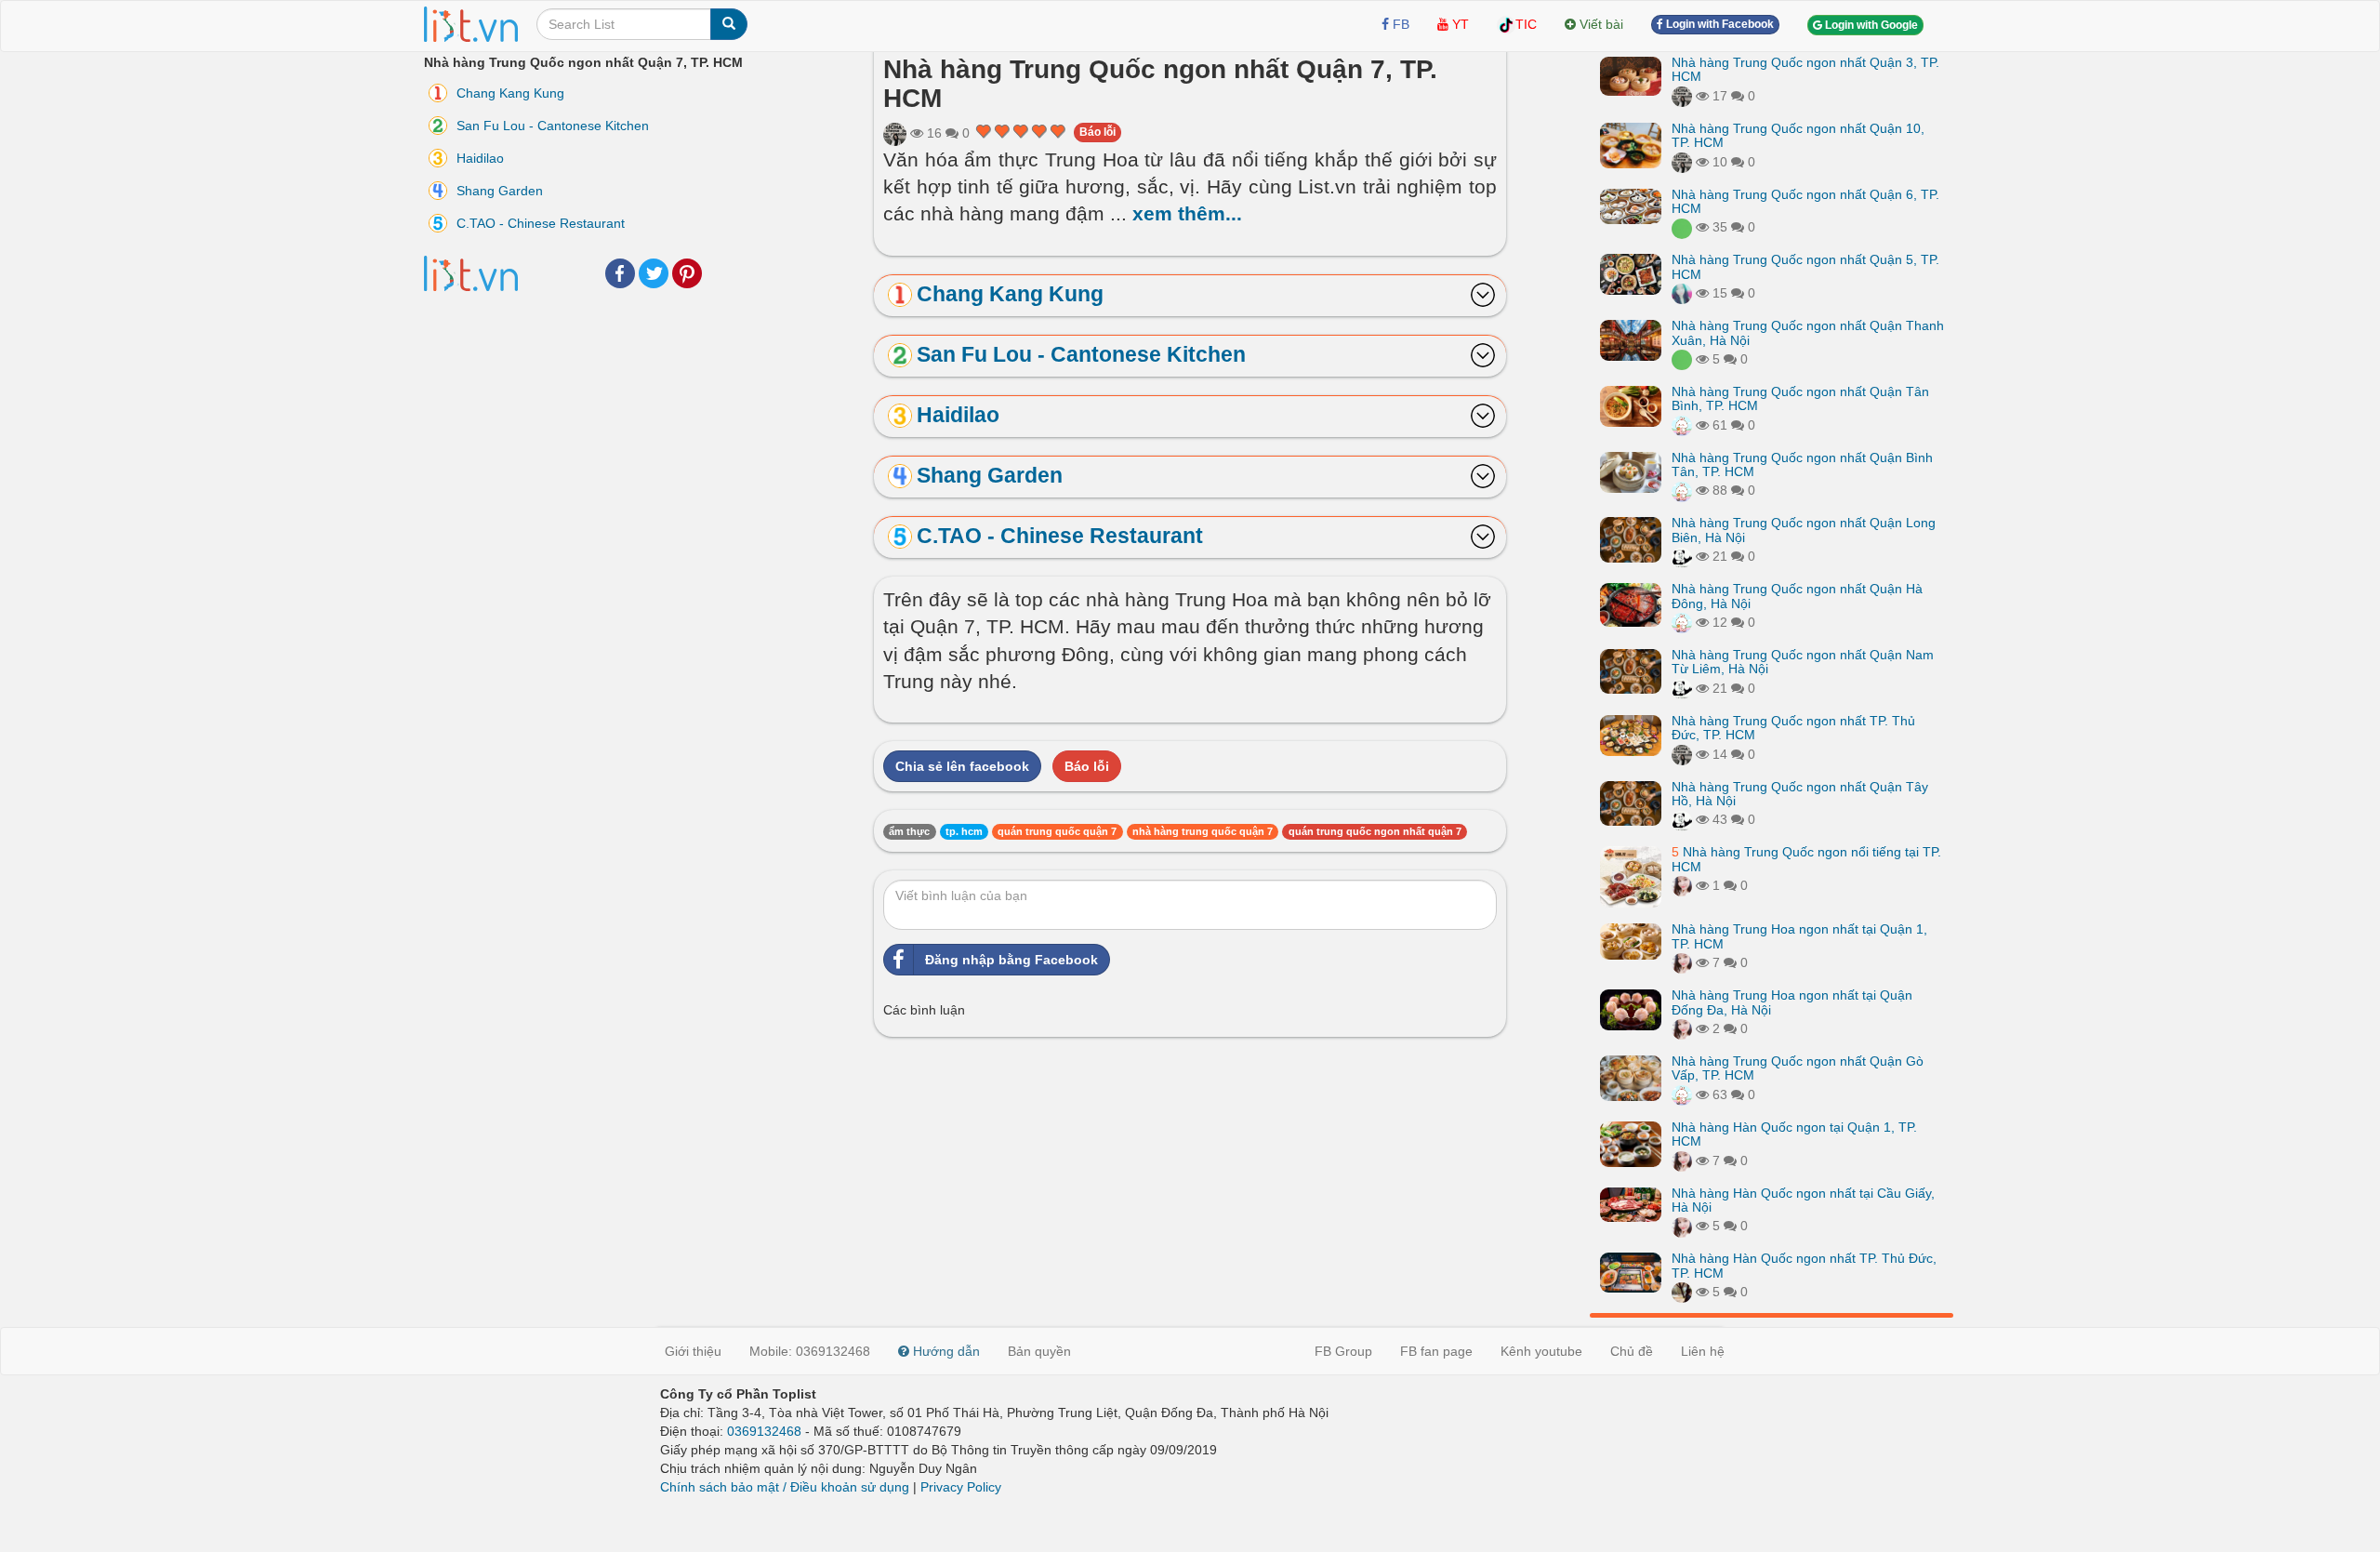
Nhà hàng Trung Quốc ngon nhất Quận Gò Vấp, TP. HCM (1798, 1068)
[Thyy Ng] (1682, 293)
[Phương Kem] (1682, 885)
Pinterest (687, 273)
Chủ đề (1632, 1351)
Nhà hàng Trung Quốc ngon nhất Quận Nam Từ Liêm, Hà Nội (1803, 662)
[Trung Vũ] (1682, 1292)
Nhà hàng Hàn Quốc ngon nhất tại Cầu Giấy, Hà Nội (1803, 1200)
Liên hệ (1703, 1351)
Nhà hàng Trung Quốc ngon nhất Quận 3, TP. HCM (1805, 69)
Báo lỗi (1097, 132)
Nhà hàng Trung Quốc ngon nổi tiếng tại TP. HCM (1806, 859)
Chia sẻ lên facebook (962, 766)
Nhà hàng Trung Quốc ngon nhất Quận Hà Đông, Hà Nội (1797, 596)
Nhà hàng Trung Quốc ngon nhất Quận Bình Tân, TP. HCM (1802, 464)
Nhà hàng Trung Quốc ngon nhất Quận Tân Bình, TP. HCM (1800, 398)
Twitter (654, 273)
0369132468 (764, 1431)
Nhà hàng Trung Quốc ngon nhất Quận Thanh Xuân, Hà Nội (1808, 332)
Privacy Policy (961, 1487)
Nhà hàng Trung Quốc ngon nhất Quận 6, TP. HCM (1805, 201)
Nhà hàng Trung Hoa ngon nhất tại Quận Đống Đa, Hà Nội (1792, 1002)
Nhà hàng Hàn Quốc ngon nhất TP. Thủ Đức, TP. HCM (1804, 1265)
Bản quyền (1039, 1351)
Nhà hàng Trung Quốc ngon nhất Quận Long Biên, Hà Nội (1804, 530)
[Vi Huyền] (1682, 227)
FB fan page (1436, 1351)
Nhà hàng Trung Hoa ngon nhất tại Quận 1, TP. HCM (1799, 936)
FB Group (1343, 1351)
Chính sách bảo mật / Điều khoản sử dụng (785, 1487)
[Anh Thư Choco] (895, 133)
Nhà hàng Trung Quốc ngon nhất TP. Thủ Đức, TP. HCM (1793, 728)
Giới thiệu (693, 1351)
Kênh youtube (1541, 1351)
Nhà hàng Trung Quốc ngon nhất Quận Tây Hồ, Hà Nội (1800, 794)
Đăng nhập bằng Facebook (1011, 960)
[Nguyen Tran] (1682, 556)
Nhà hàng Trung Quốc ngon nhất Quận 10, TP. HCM (1798, 135)
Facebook (620, 273)
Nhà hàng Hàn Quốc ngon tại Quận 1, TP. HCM (1794, 1134)
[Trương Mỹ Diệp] (1682, 425)
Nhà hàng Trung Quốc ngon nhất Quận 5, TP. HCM (1805, 266)
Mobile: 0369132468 (810, 1351)
